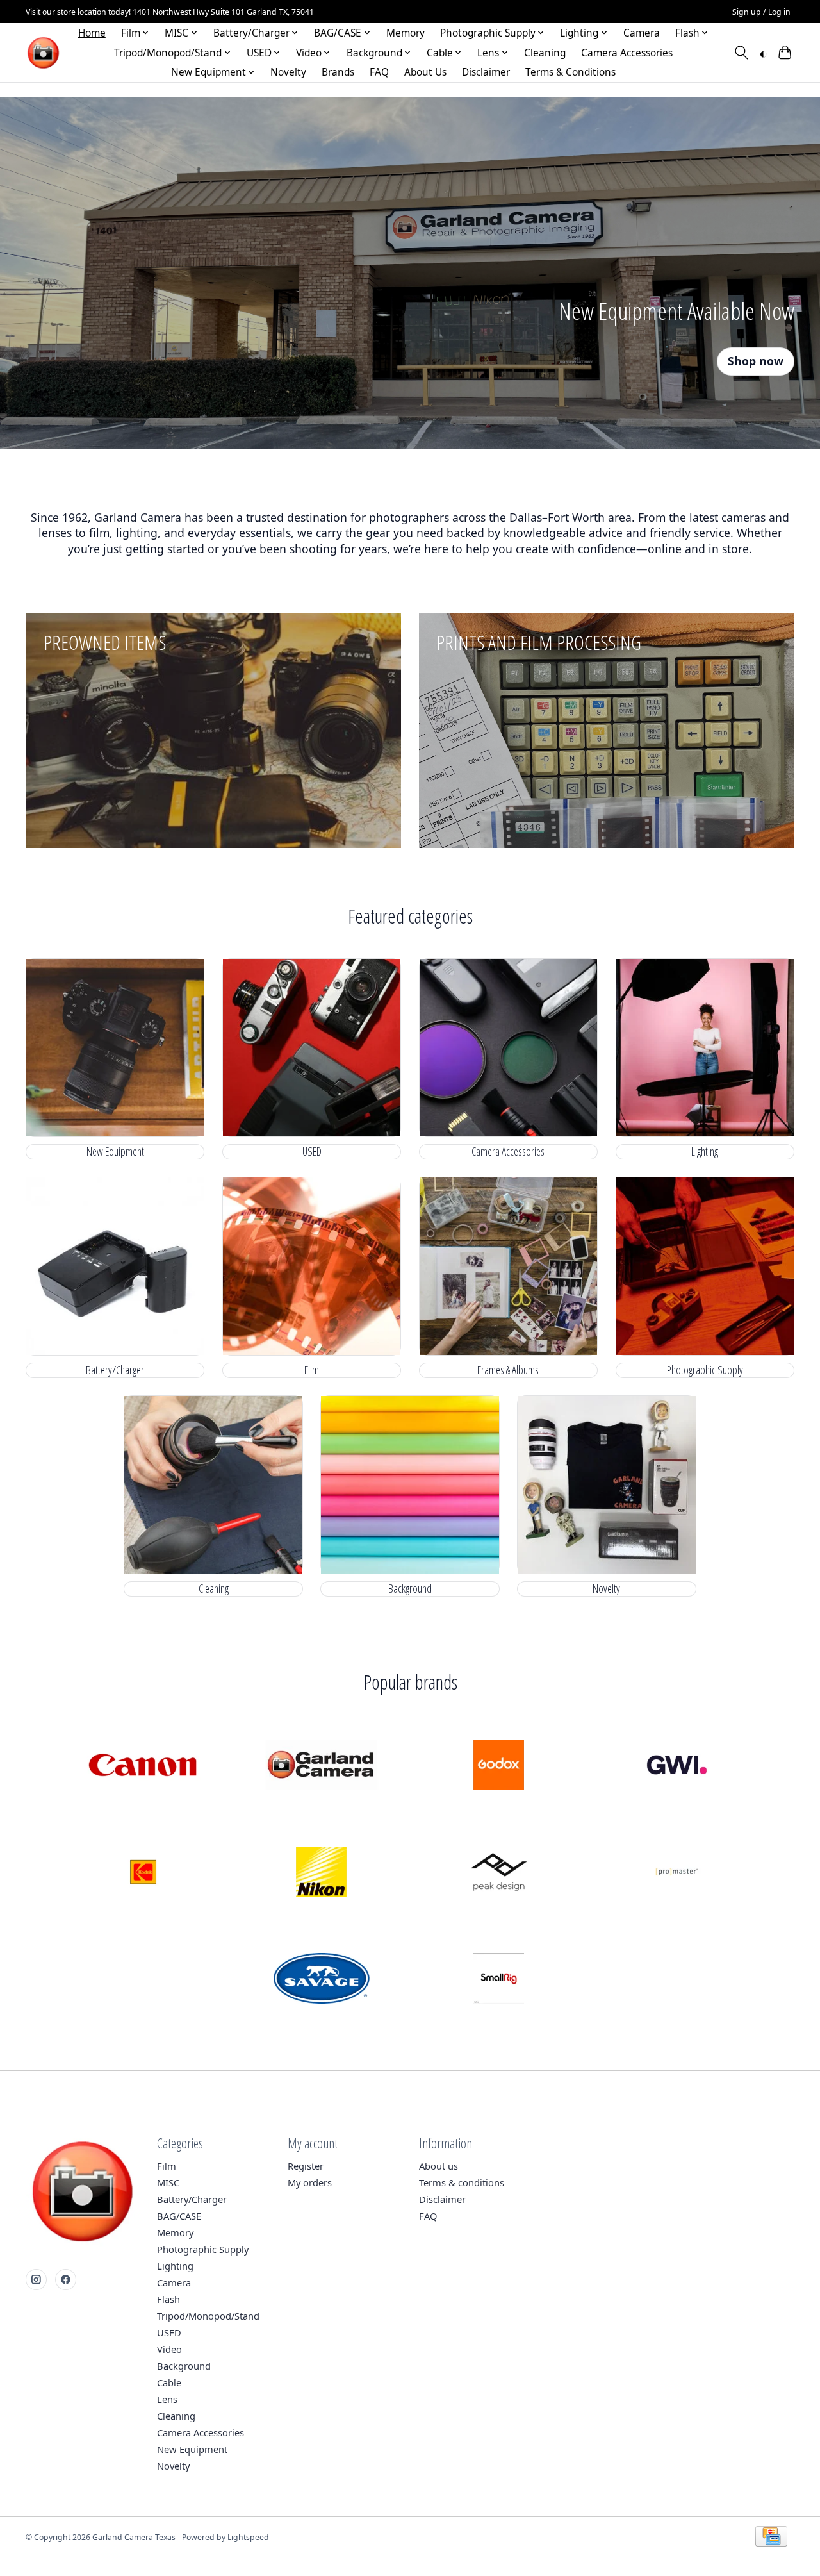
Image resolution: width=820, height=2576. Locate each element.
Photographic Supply (705, 1370)
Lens (167, 2399)
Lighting (705, 1151)
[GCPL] (321, 1766)
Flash (168, 2299)
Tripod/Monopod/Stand (208, 2316)
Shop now (756, 361)
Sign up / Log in (761, 12)
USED (312, 1151)
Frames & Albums (508, 1370)
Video (169, 2349)
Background (410, 1589)
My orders (310, 2182)
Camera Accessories (627, 53)
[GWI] (676, 1766)
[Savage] (321, 1980)
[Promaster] (676, 1873)
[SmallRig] (499, 1980)
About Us (425, 72)
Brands (338, 72)
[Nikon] (321, 1873)
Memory (406, 33)
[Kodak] (143, 1873)
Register (306, 2166)
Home (92, 33)
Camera (642, 33)
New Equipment (115, 1151)
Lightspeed (248, 2537)
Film (312, 1370)
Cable (169, 2382)
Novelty (288, 72)
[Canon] (143, 1766)
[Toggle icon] (742, 53)
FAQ (379, 72)
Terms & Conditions (570, 72)
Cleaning (545, 53)
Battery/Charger (115, 1370)
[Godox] (499, 1766)
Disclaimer (486, 72)
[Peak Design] (499, 1873)
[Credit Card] (771, 2538)
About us (439, 2166)
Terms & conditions (462, 2182)
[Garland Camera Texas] (43, 53)
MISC (168, 2182)
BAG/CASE (179, 2216)
